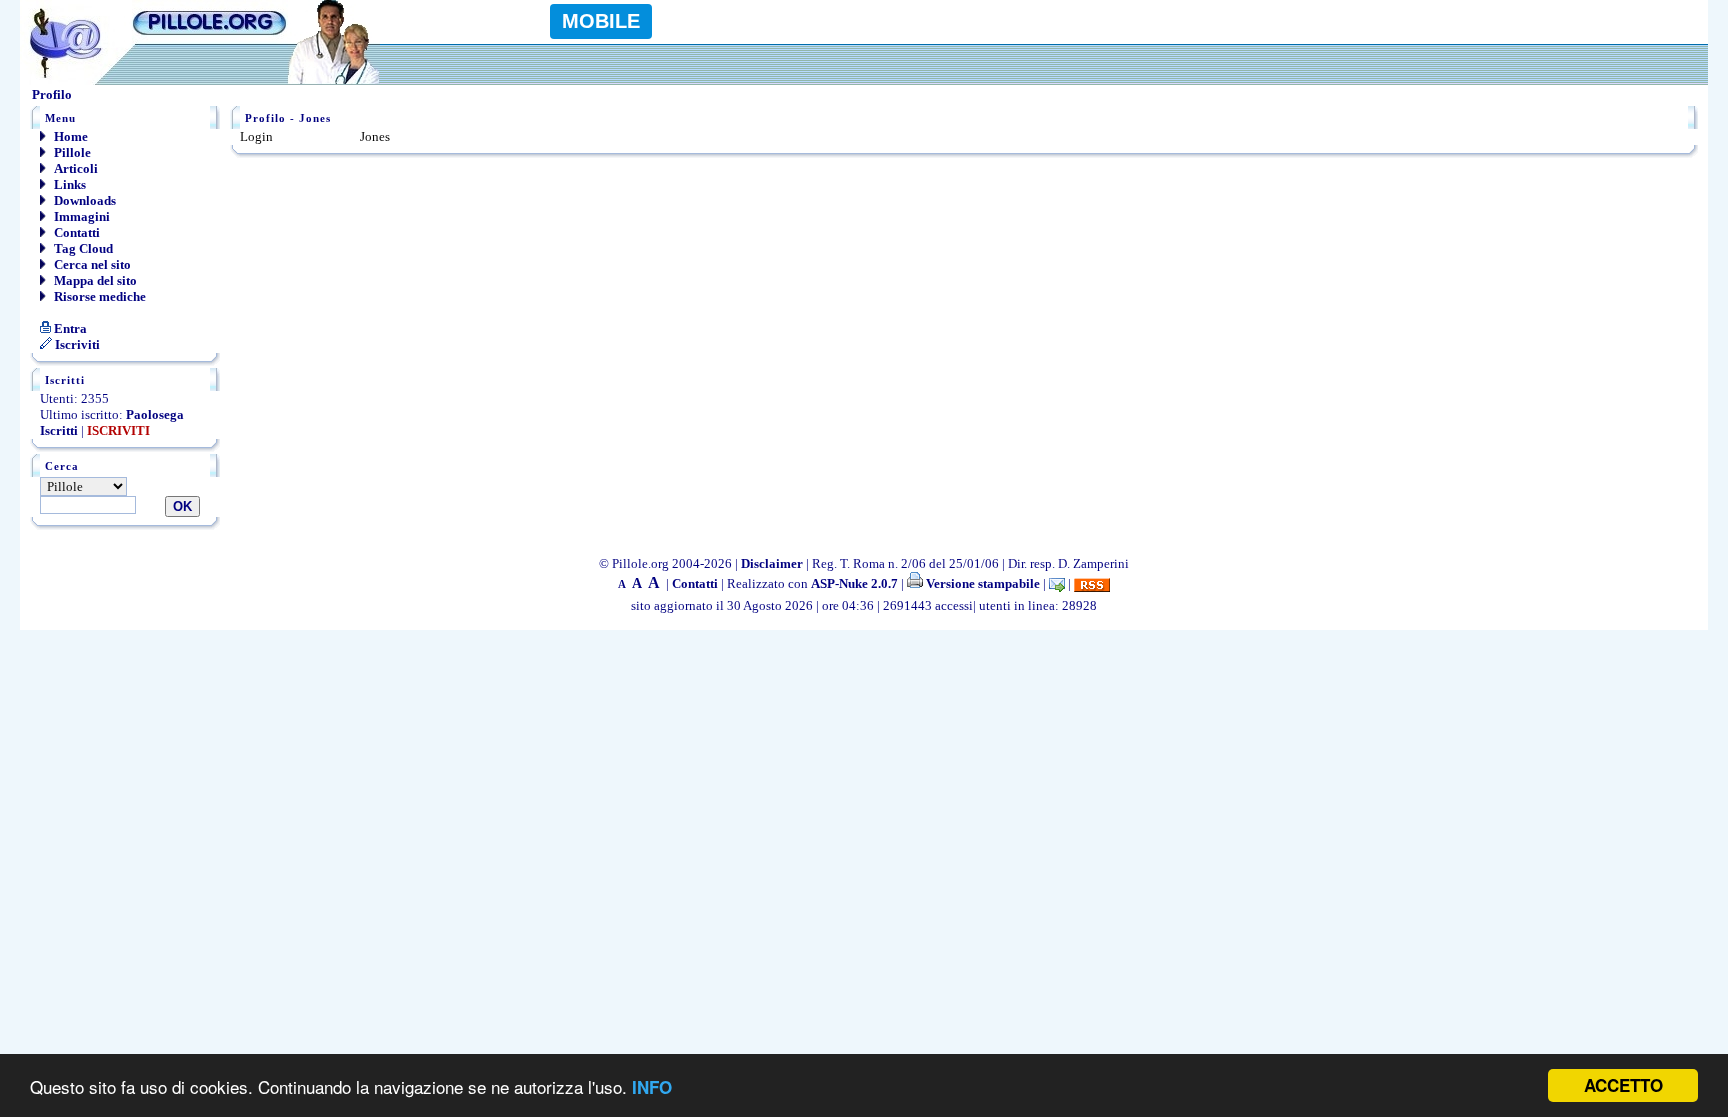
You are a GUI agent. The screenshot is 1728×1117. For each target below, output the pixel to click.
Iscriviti (76, 344)
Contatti (75, 232)
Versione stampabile (981, 583)
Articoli (74, 168)
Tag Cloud (82, 248)
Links (68, 184)
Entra (69, 328)
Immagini (80, 216)
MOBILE (601, 21)
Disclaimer (772, 563)
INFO (652, 1087)
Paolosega (155, 414)
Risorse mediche (98, 296)
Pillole (71, 152)
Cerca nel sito (91, 264)
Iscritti (59, 430)
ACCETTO (1623, 1085)
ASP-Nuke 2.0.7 (854, 583)
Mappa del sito (94, 280)
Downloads (83, 200)
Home (69, 136)
